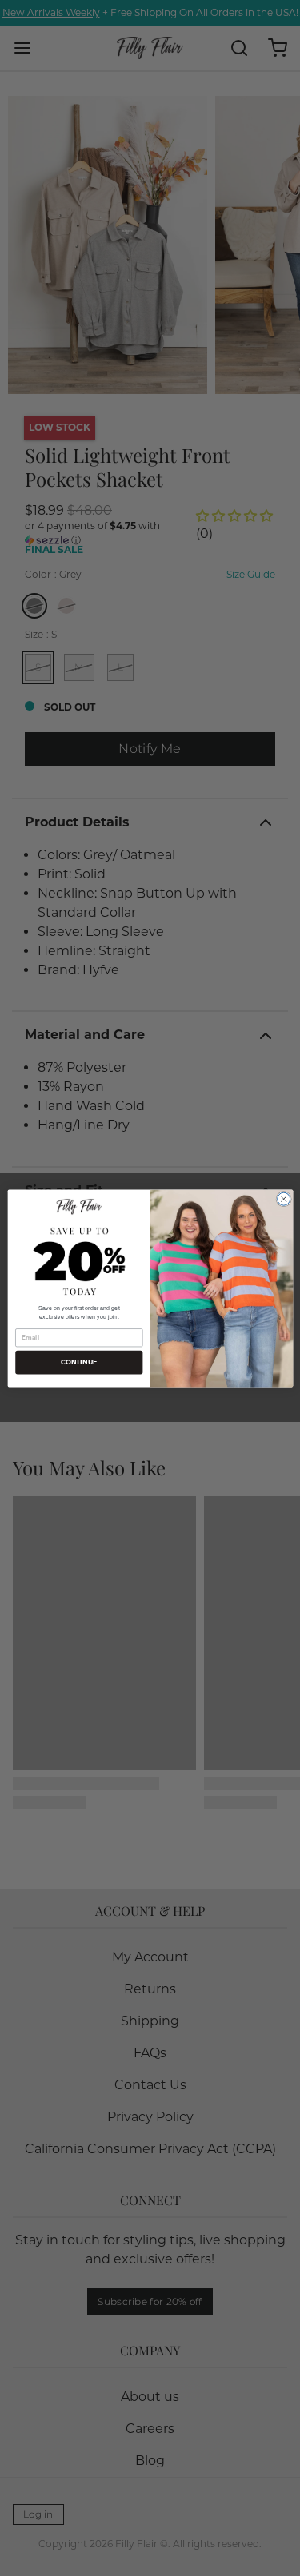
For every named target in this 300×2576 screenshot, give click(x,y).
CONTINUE (78, 1362)
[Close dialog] (283, 1199)
